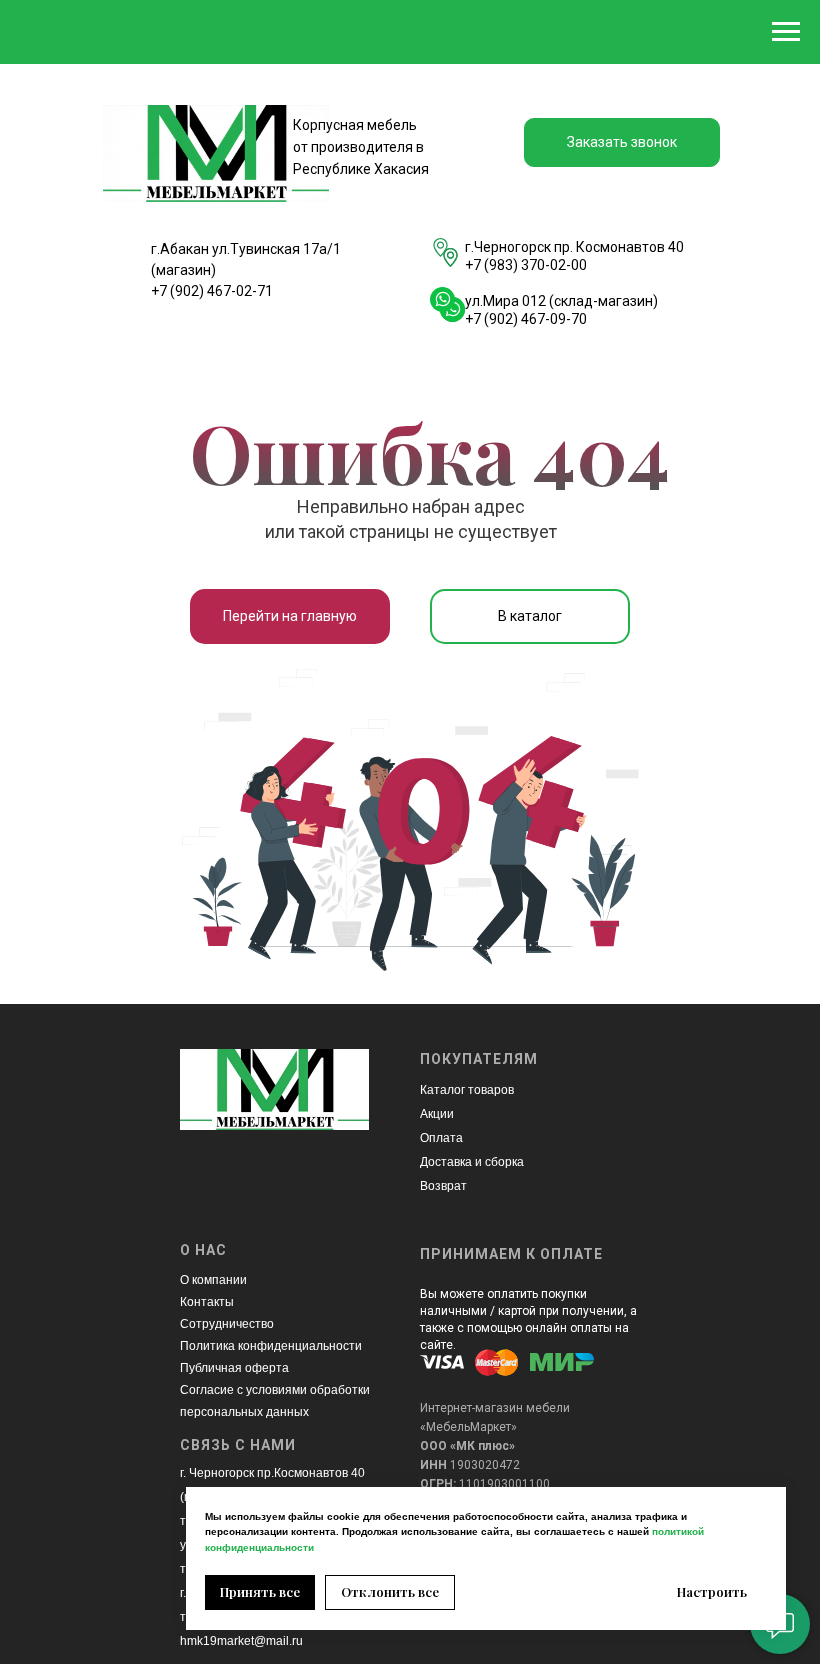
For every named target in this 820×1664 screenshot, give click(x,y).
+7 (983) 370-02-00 (526, 265)
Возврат (443, 1186)
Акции (437, 1114)
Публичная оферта (234, 1368)
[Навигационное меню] (786, 32)
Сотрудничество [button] (227, 1324)
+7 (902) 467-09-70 (526, 319)
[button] (622, 142)
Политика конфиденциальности (271, 1346)
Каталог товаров (467, 1090)
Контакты (207, 1302)
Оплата (441, 1138)
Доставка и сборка (472, 1162)
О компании (213, 1280)
